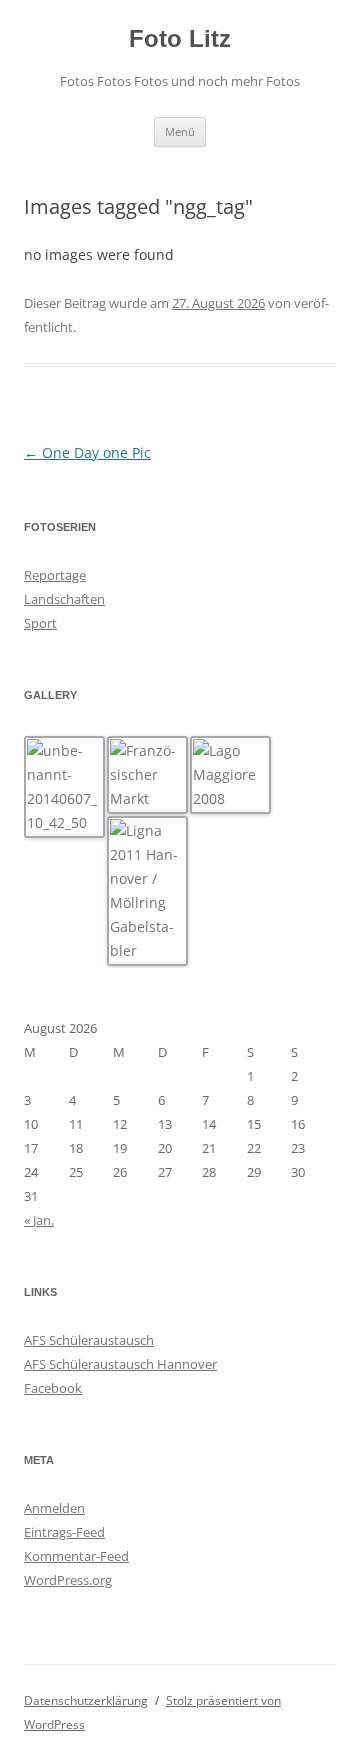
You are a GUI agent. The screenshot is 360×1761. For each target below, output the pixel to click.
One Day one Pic (87, 452)
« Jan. (39, 1220)
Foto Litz (180, 38)
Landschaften (64, 599)
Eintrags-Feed (64, 1532)
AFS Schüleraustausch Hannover (120, 1364)
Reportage (55, 575)
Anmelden (54, 1508)
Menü (180, 131)
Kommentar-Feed (76, 1556)
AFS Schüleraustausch (89, 1340)
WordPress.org (68, 1580)
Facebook (53, 1388)
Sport (40, 623)
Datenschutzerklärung (86, 1700)
